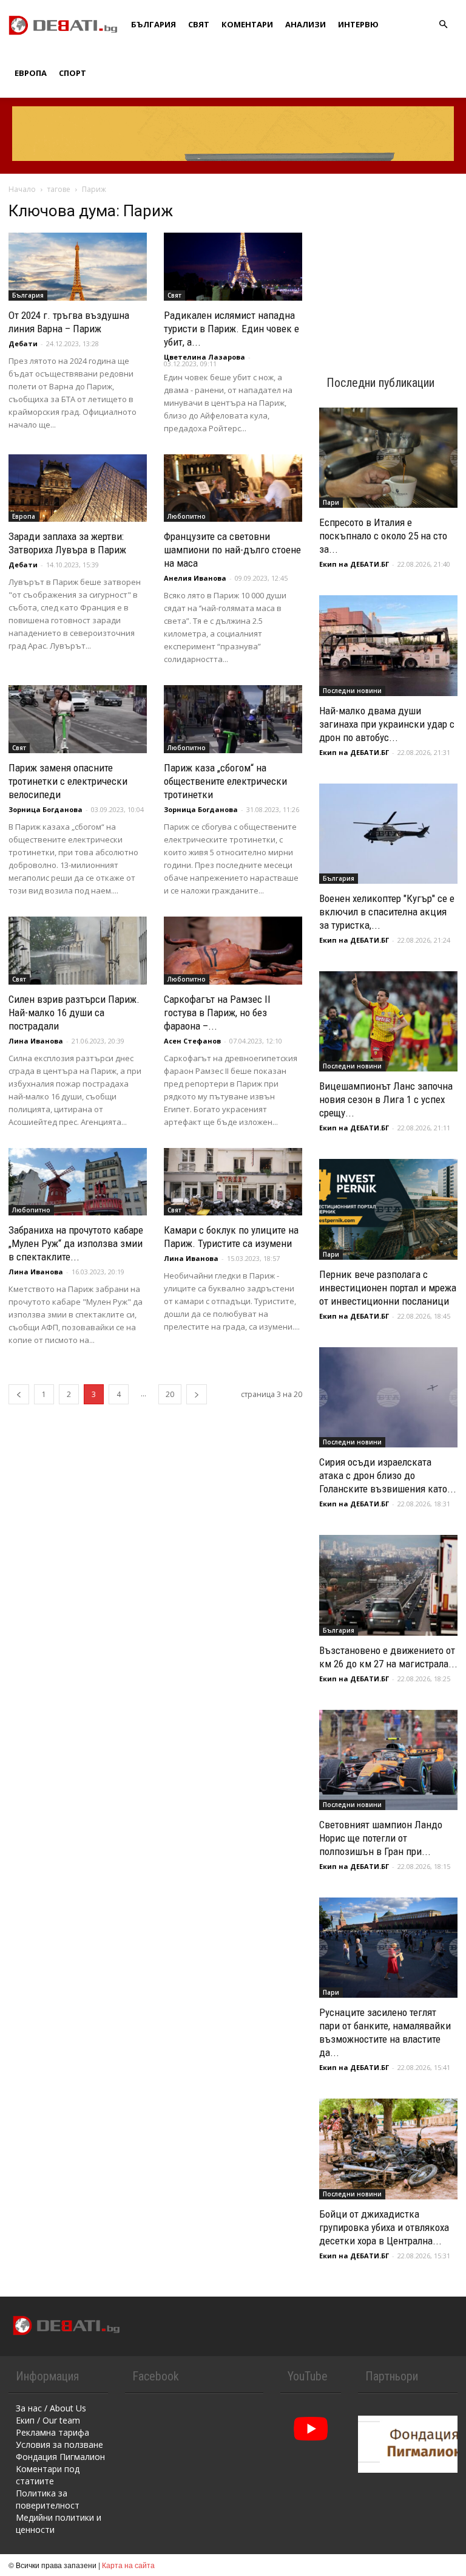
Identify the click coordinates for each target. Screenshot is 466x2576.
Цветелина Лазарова (204, 357)
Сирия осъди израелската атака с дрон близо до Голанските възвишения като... (388, 1475)
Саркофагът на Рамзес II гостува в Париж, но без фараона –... (217, 1013)
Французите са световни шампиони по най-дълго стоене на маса (232, 550)
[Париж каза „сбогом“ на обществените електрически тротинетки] (233, 719)
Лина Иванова (36, 1041)
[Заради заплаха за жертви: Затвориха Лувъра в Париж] (78, 488)
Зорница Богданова (46, 809)
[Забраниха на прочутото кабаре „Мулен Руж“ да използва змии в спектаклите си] (78, 1182)
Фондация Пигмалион (60, 2457)
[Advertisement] (388, 262)
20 (170, 1394)
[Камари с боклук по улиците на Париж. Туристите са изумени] (233, 1182)
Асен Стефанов (192, 1041)
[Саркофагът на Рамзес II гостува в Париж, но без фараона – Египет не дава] (233, 951)
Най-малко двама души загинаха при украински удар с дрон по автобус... (387, 724)
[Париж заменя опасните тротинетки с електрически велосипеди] (78, 719)
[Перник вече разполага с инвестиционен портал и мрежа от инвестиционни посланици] (388, 1209)
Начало (22, 189)
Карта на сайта (128, 2565)
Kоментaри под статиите (48, 2475)
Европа (31, 73)
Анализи (306, 24)
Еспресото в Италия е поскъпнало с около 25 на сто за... (383, 536)
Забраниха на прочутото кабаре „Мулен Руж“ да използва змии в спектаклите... (76, 1243)
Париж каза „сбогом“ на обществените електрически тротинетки (225, 781)
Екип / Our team (48, 2420)
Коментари (247, 24)
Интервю (358, 24)
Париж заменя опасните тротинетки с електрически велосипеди (68, 781)
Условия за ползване (59, 2444)
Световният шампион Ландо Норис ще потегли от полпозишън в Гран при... (381, 1838)
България (154, 24)
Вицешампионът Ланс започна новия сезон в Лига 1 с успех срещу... (386, 1099)
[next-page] (197, 1394)
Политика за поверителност (48, 2499)
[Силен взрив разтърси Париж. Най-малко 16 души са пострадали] (78, 951)
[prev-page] (19, 1394)
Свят (199, 24)
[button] (443, 25)
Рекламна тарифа (52, 2432)
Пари (331, 502)
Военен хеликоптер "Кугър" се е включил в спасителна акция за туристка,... (387, 912)
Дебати (23, 343)
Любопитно (187, 516)
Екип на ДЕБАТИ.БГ (354, 564)
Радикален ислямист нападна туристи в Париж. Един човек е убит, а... (231, 329)
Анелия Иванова (195, 578)
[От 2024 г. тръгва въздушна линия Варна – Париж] (78, 267)
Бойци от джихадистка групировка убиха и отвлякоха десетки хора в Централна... (384, 2227)
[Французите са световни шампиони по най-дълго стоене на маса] (233, 488)
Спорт (73, 73)
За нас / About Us (51, 2408)
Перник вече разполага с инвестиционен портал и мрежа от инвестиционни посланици (388, 1288)
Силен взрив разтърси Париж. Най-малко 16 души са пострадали (74, 1013)
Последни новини (352, 691)
